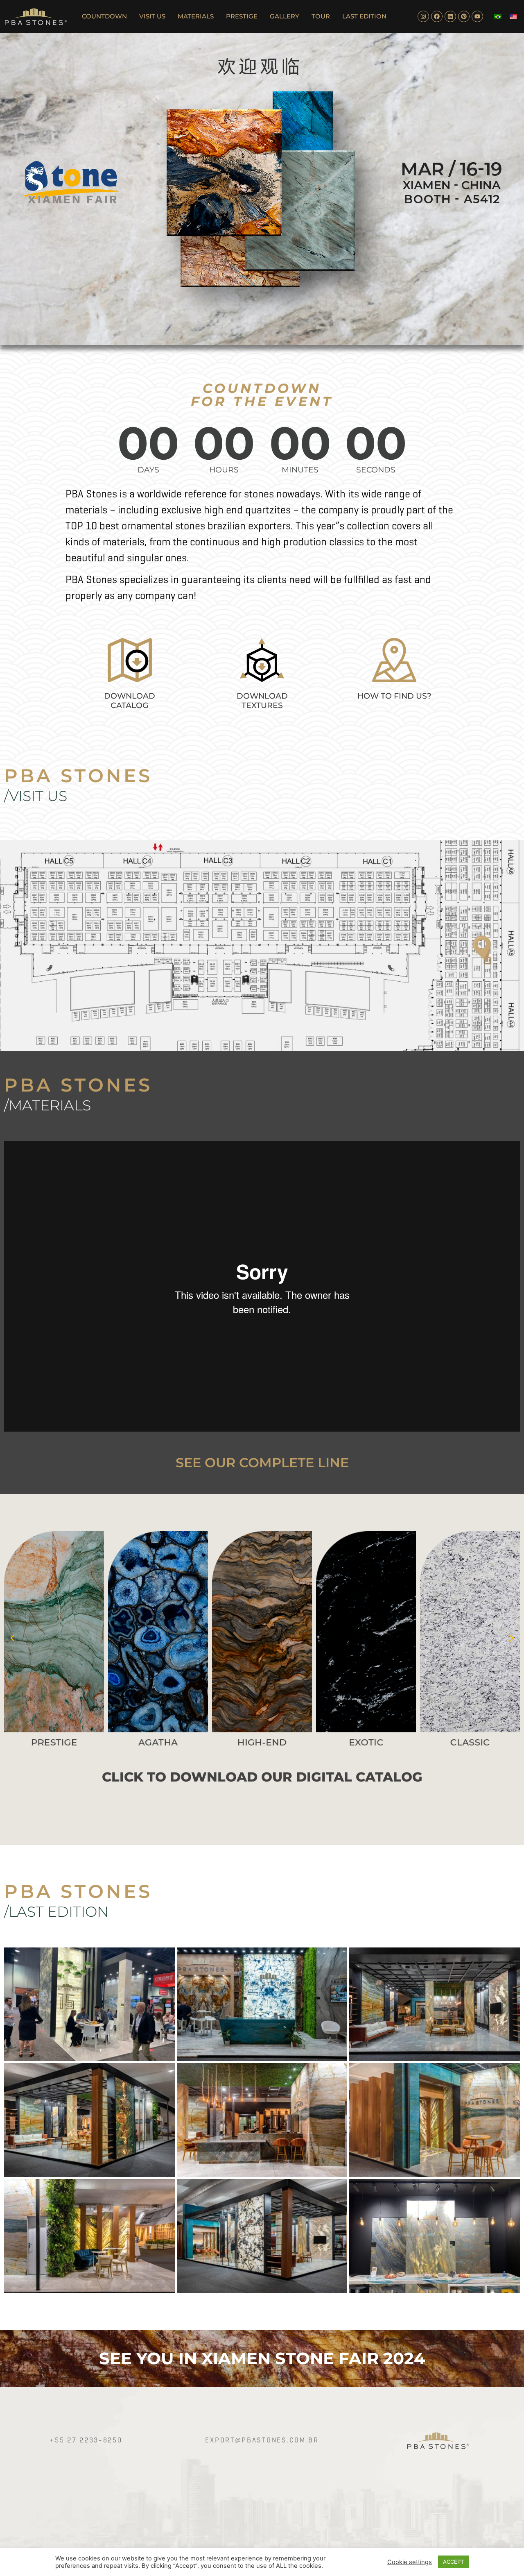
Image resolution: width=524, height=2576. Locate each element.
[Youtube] (477, 16)
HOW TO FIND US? (394, 696)
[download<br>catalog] (130, 660)
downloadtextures (262, 701)
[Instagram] (423, 16)
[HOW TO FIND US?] (394, 660)
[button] (12, 1638)
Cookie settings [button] (410, 2562)
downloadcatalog (130, 701)
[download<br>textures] (262, 660)
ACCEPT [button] (453, 2562)
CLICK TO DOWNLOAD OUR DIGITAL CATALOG (262, 1777)
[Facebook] (437, 16)
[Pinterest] (464, 16)
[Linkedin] (450, 16)
